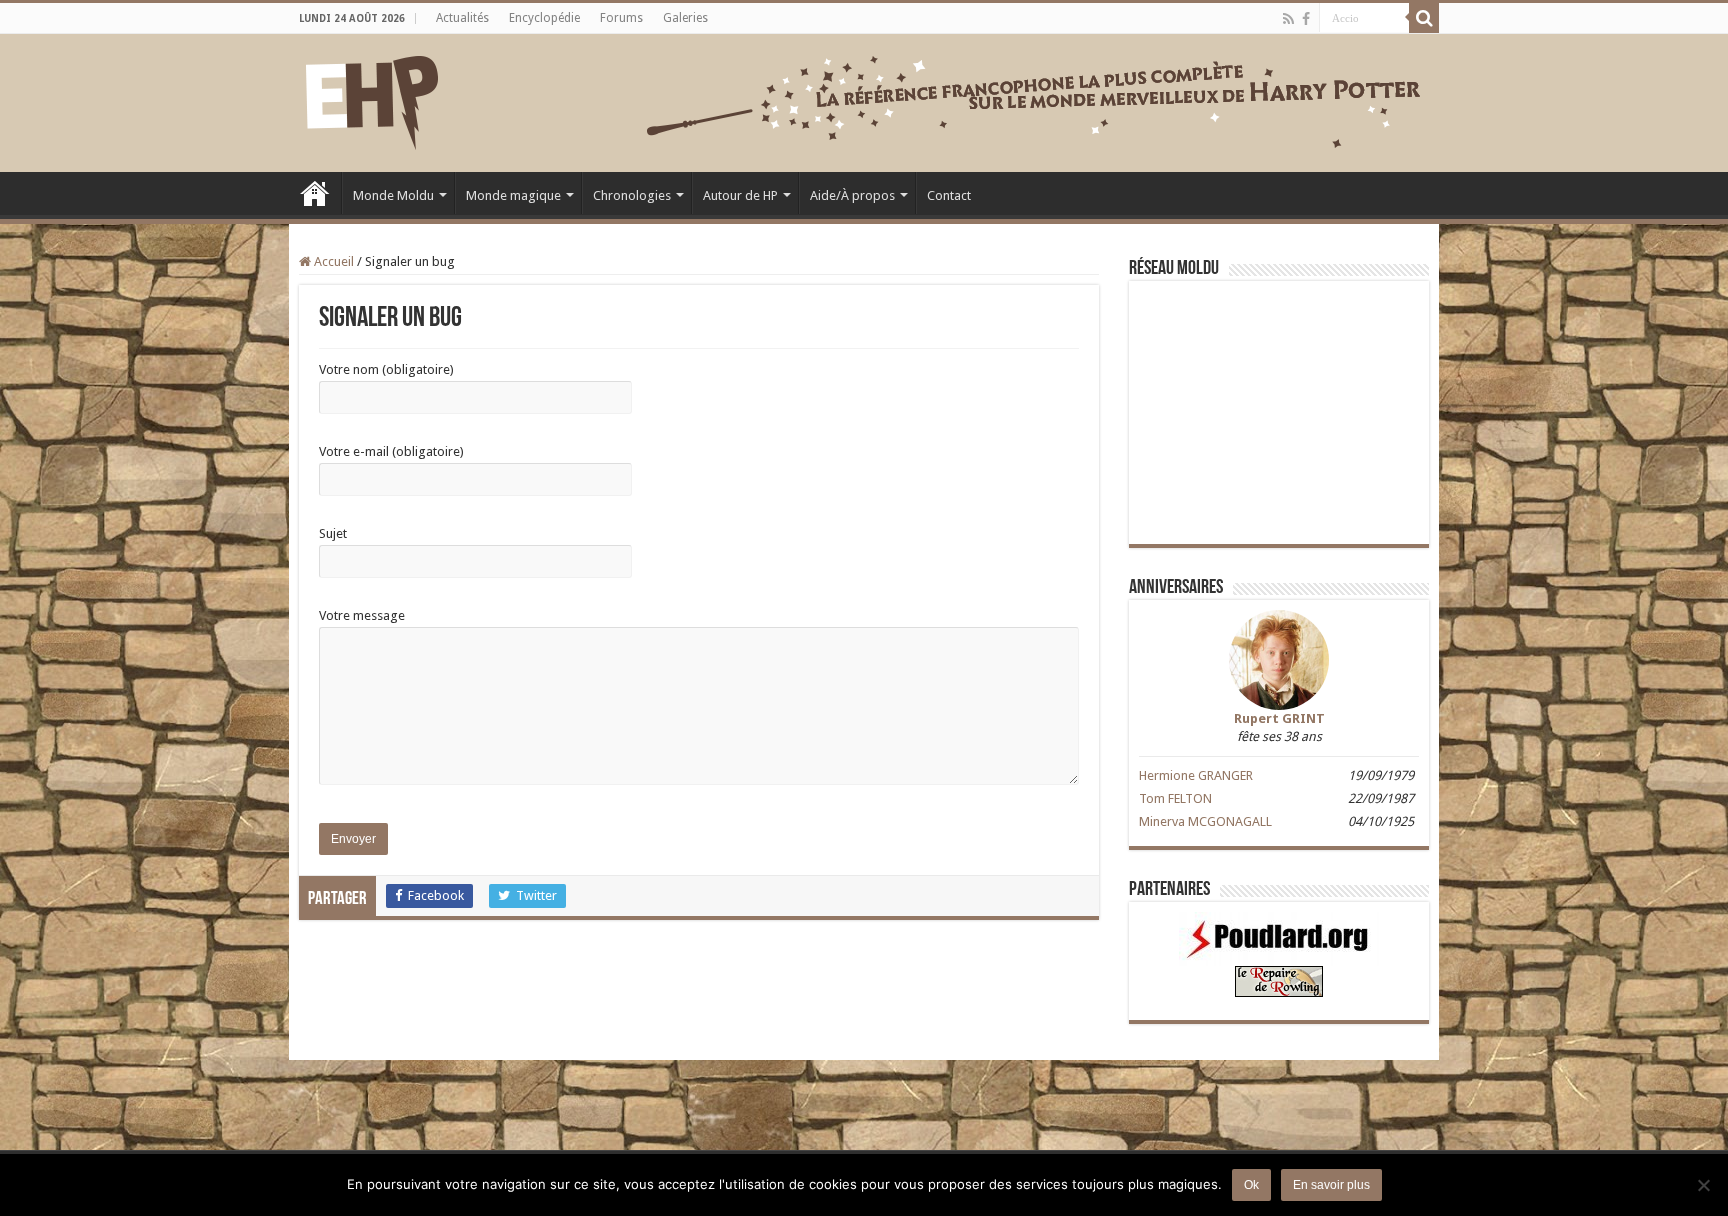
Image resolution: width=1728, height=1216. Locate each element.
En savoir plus (1331, 1185)
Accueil (315, 193)
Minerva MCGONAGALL (1205, 821)
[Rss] (1288, 19)
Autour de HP (740, 195)
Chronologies (632, 195)
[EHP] (372, 99)
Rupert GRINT (1279, 718)
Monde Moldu (393, 195)
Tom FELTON (1175, 798)
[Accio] (1424, 18)
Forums (621, 18)
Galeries (685, 18)
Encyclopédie (544, 18)
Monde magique (513, 195)
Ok (1251, 1185)
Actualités (462, 18)
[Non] (1703, 1185)
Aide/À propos (852, 195)
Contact (949, 195)
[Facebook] (1306, 19)
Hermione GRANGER (1196, 775)
